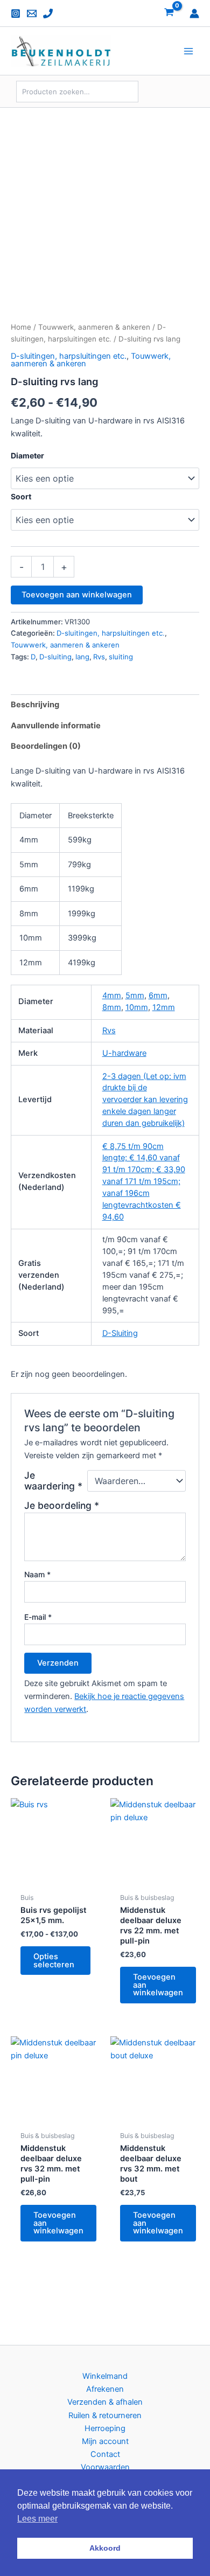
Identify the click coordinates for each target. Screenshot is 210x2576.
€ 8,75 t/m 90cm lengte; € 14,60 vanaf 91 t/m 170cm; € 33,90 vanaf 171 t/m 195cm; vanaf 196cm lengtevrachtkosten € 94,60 (144, 1182)
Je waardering (53, 1481)
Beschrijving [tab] (35, 705)
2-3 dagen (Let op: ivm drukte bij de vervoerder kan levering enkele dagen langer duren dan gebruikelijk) (145, 1100)
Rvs (99, 657)
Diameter (27, 455)
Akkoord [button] (105, 2548)
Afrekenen (105, 2389)
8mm (112, 1007)
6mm (158, 995)
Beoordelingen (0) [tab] (46, 746)
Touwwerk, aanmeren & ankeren (94, 327)
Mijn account (105, 2441)
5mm (135, 995)
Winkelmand (105, 2376)
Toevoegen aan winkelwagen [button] (158, 1985)
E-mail (38, 1617)
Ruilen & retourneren (105, 2415)
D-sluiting (55, 657)
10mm (137, 1007)
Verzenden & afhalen (105, 2402)
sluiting (121, 657)
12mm (164, 1007)
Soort (21, 496)
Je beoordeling (62, 1505)
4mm (112, 995)
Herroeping (105, 2428)
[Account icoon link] (194, 13)
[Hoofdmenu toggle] (188, 51)
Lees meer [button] (37, 2519)
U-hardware (124, 1053)
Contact (105, 2454)
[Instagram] (16, 13)
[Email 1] (32, 13)
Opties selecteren (54, 1961)
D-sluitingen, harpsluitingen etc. (69, 356)
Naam (37, 1574)
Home (21, 327)
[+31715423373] (48, 13)
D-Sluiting (120, 1333)
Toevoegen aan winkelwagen (77, 595)
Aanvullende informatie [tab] (56, 726)
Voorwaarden (105, 2467)
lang (82, 657)
